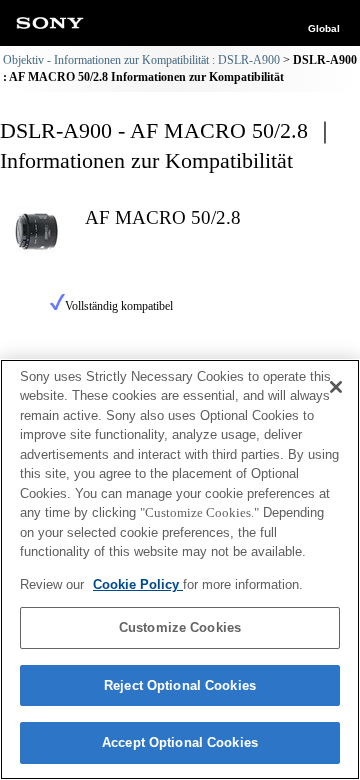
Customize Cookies (180, 627)
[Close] (336, 387)
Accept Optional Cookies (180, 742)
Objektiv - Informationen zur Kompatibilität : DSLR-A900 (141, 60)
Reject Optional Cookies (180, 685)
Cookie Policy (138, 584)
